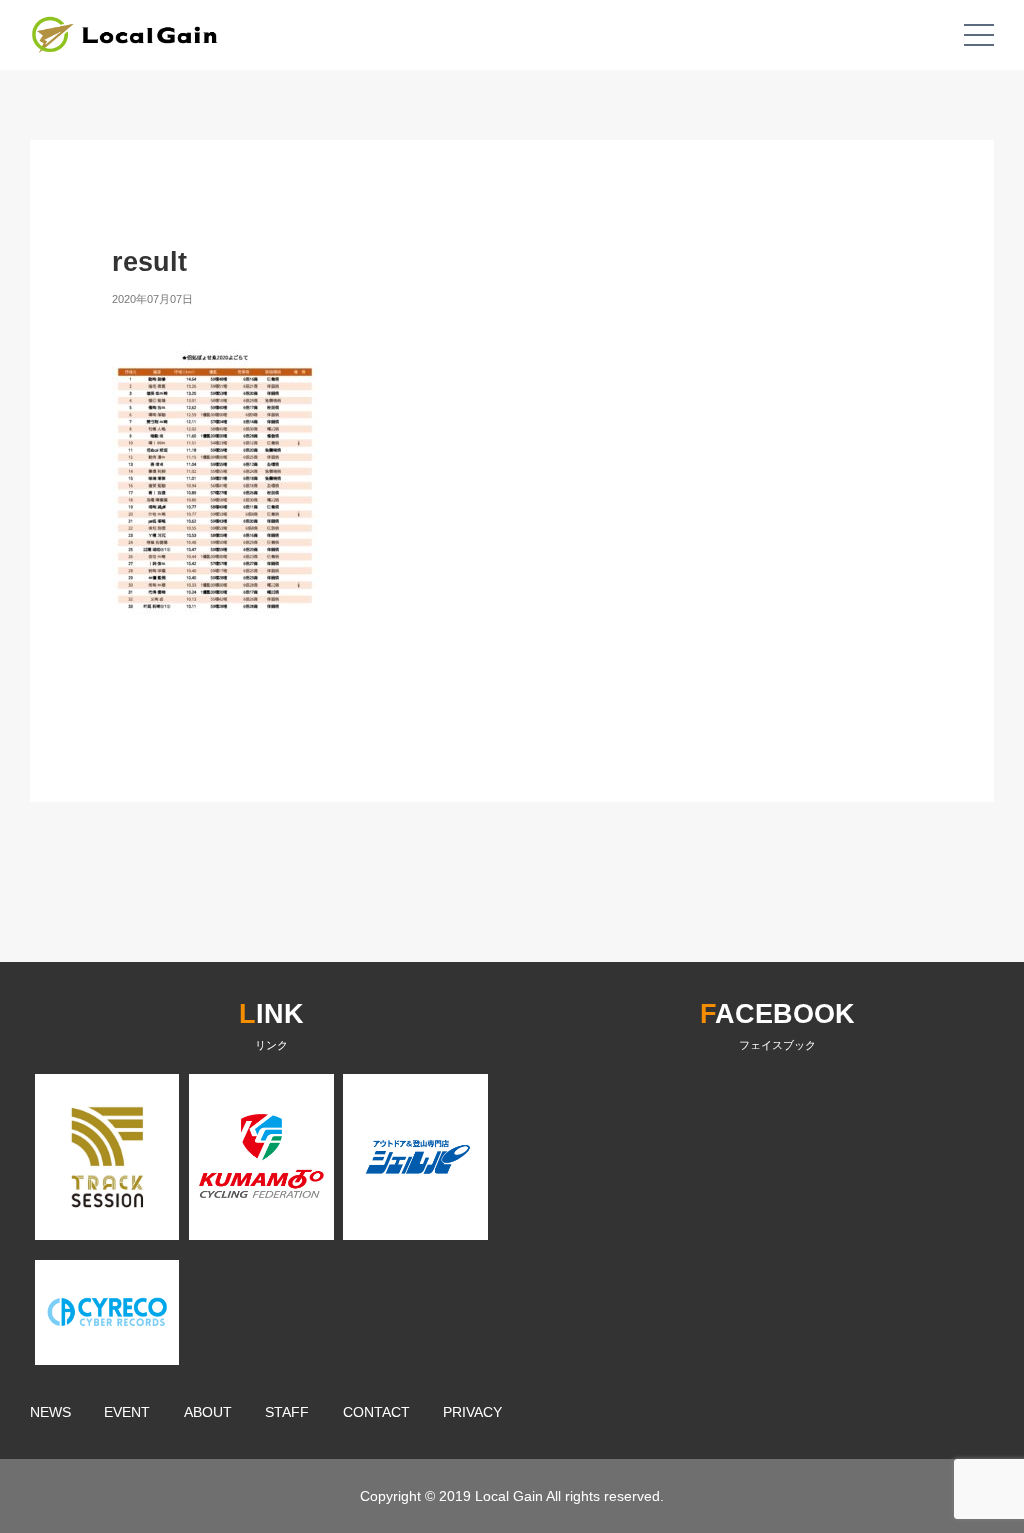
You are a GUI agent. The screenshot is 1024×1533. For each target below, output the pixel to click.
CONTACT (376, 1412)
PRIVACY (472, 1412)
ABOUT (208, 1412)
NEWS (50, 1412)
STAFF (287, 1412)
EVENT (127, 1412)
